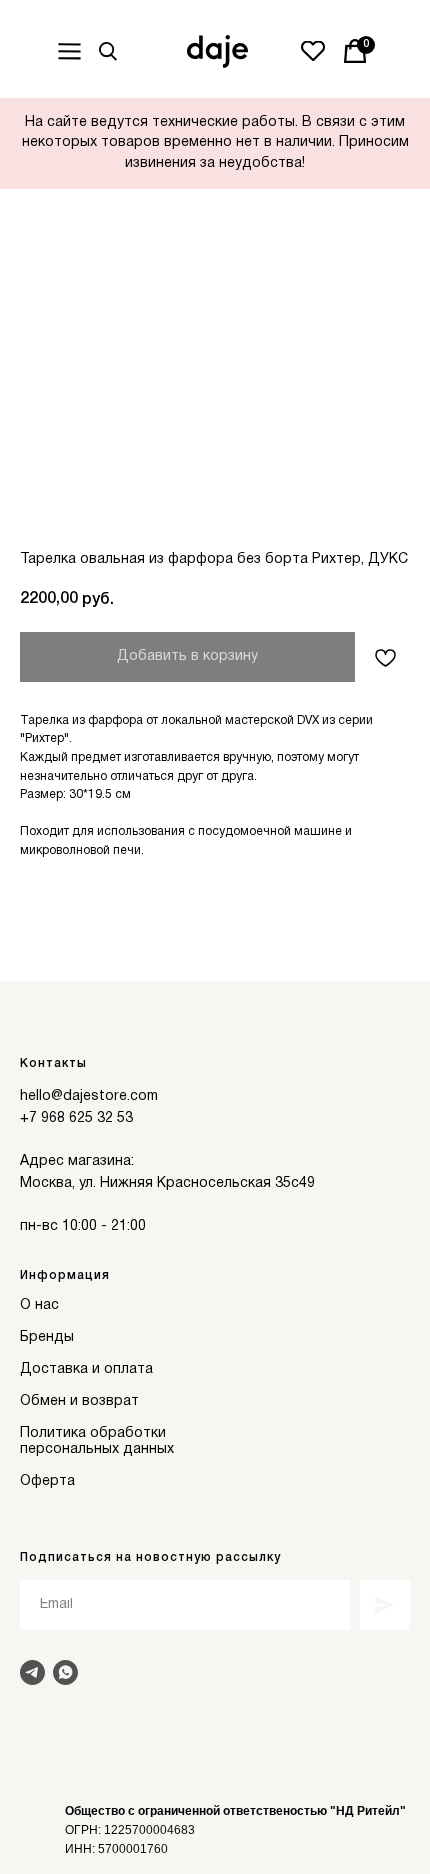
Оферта (47, 1481)
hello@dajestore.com (89, 1096)
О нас (39, 1305)
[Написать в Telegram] (32, 1672)
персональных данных (97, 1449)
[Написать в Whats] (65, 1672)
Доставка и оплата (86, 1369)
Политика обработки (93, 1433)
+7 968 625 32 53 (76, 1118)
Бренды (47, 1337)
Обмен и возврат (79, 1401)
